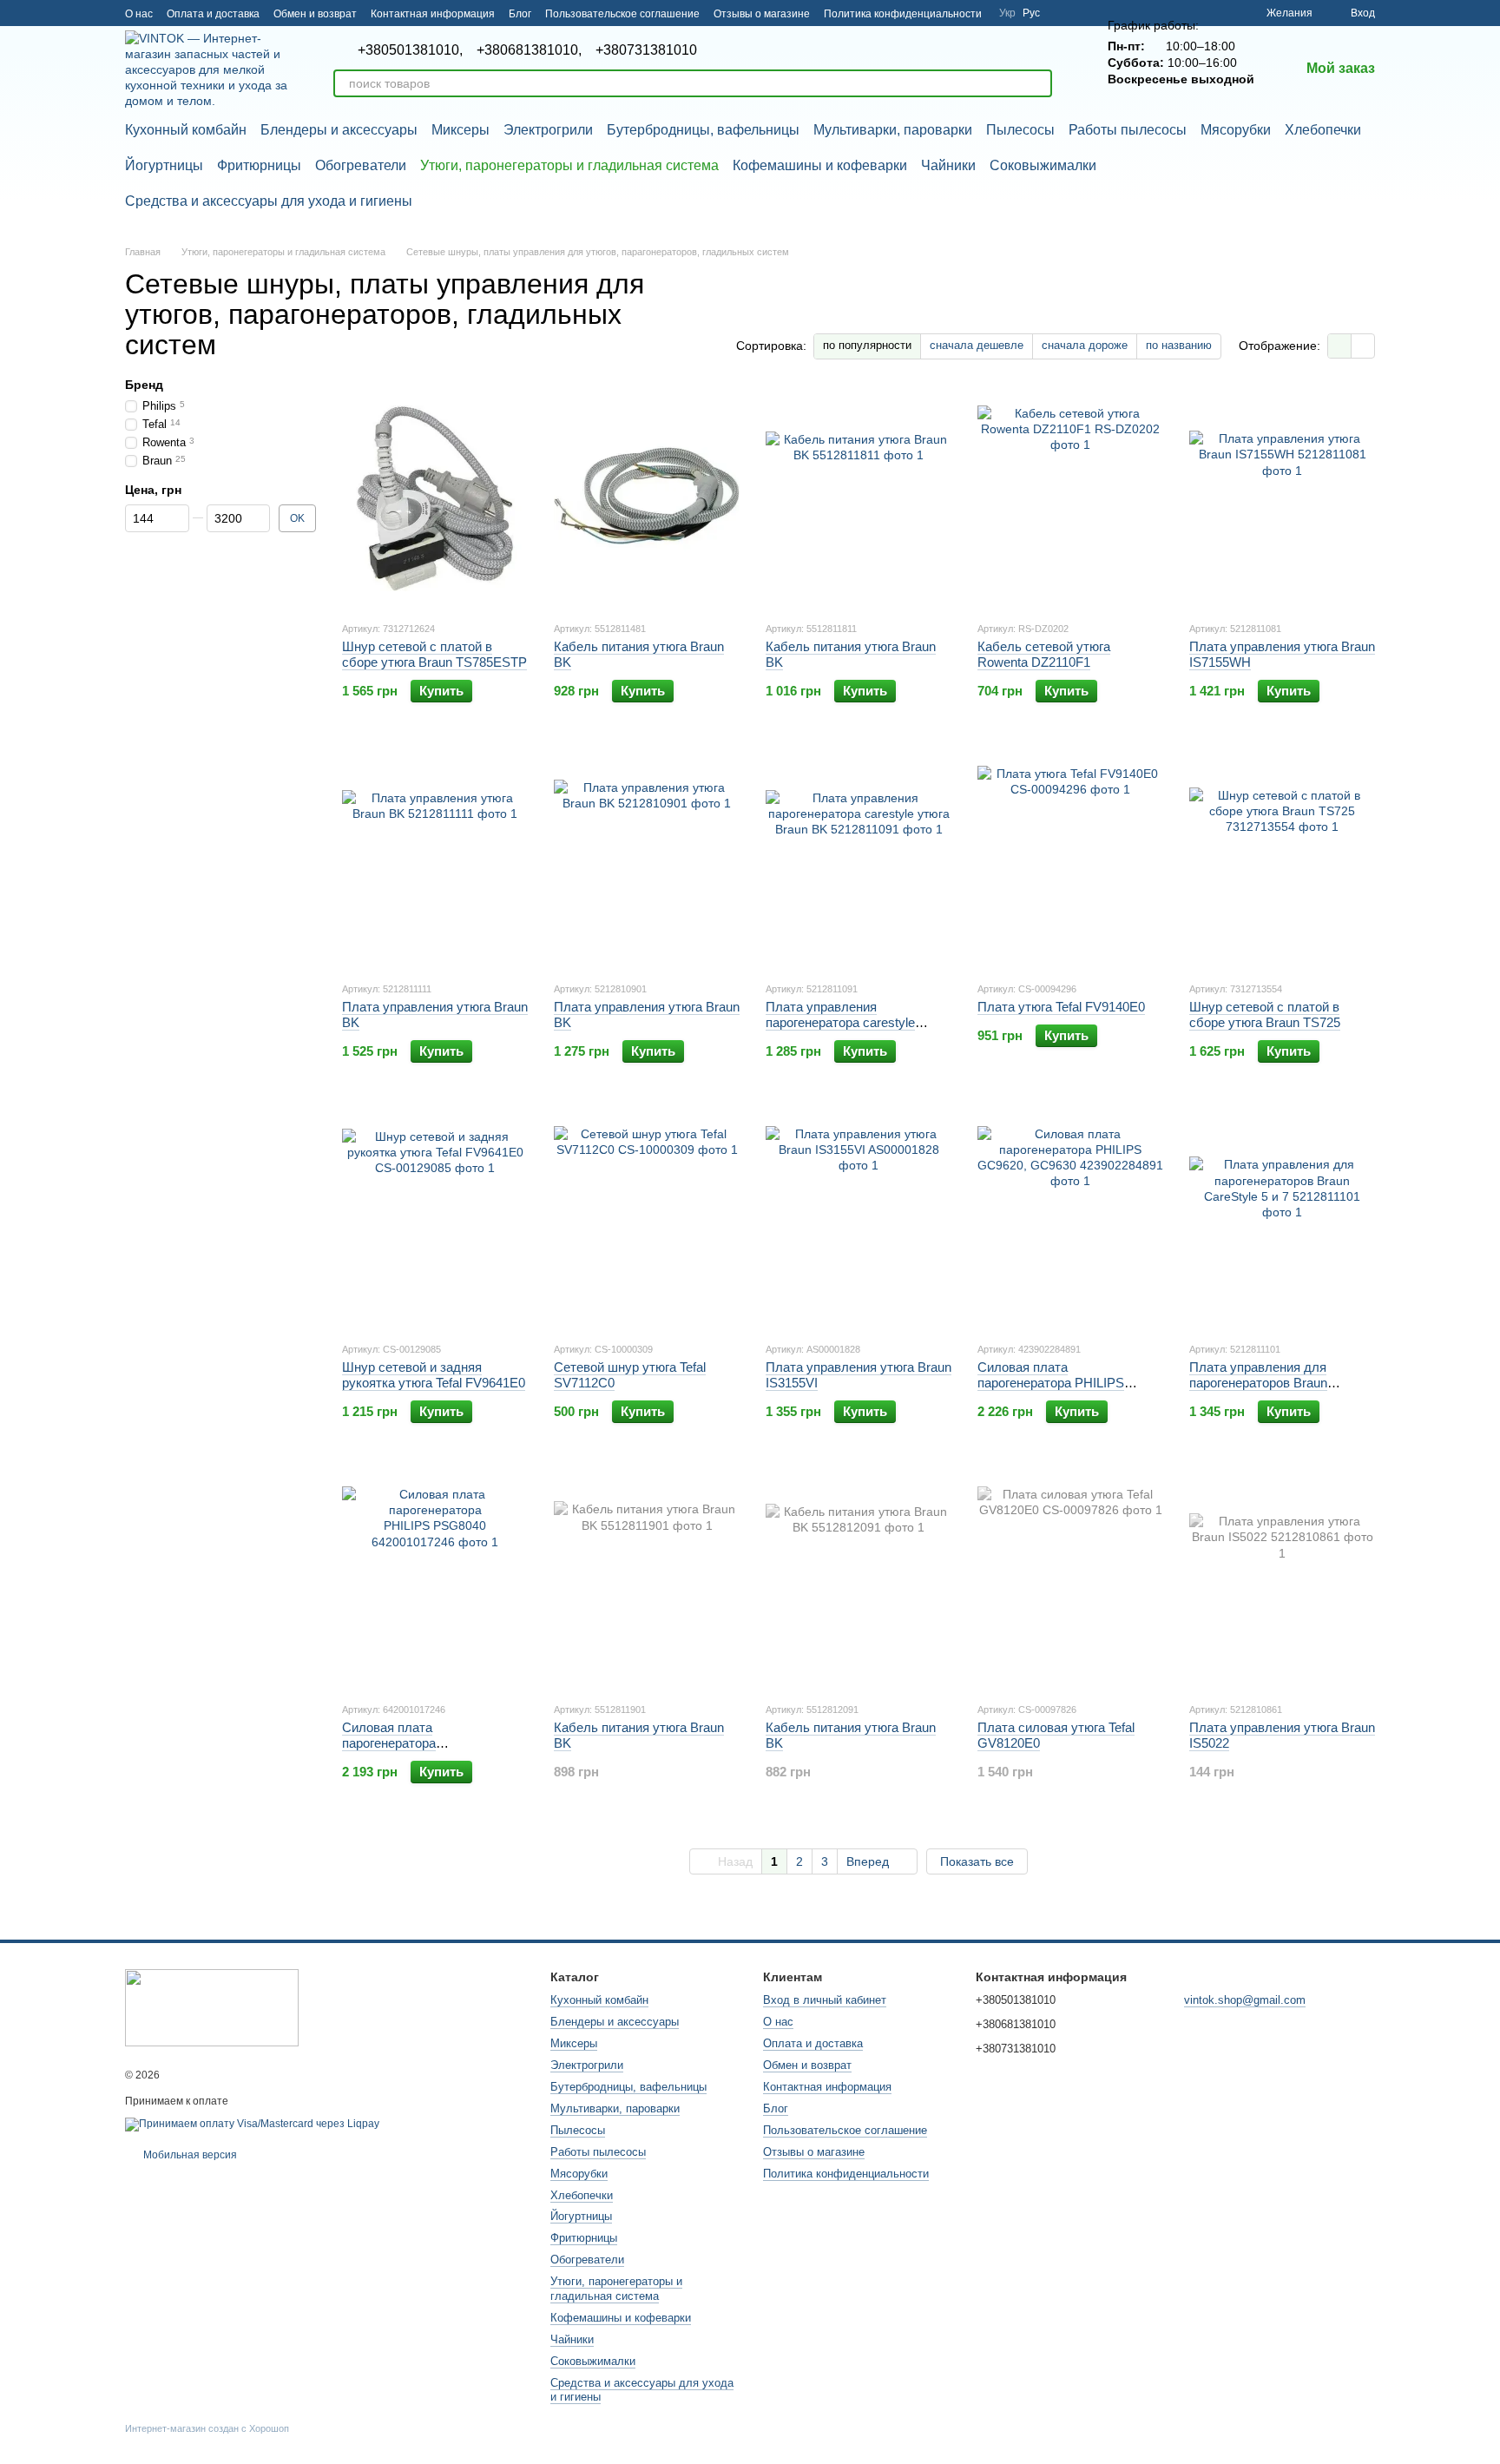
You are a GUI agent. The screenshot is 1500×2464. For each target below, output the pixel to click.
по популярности (867, 345)
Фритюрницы (259, 165)
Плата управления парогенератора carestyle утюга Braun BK (840, 1022)
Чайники (948, 165)
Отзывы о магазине (762, 14)
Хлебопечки (1323, 130)
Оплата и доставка (213, 14)
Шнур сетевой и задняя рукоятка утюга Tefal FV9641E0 (434, 1375)
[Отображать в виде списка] (1363, 346)
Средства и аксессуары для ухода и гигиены (269, 201)
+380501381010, (410, 50)
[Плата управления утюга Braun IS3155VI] (859, 1219)
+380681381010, (529, 50)
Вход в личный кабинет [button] (825, 2000)
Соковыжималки (1043, 165)
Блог (520, 14)
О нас (139, 14)
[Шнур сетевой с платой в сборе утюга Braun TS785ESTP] (435, 498)
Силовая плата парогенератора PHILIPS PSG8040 (396, 1743)
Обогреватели (361, 165)
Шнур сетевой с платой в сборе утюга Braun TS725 (1265, 1015)
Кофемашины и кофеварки (820, 165)
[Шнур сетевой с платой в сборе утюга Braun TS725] (1282, 859)
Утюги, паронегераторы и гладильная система (569, 165)
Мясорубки (1236, 130)
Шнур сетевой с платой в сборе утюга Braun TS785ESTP (434, 654)
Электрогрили (548, 130)
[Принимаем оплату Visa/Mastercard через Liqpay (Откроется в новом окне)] (252, 2124)
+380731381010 (646, 50)
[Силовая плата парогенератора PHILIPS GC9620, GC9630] (1070, 1219)
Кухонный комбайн (186, 130)
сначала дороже (1085, 345)
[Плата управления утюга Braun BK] (435, 859)
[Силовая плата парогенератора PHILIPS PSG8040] (435, 1579)
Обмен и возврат (315, 14)
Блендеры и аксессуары (339, 130)
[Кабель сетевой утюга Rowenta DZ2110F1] (1070, 498)
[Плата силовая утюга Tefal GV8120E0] (1070, 1579)
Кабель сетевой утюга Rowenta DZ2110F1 (1044, 654)
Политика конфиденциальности (903, 14)
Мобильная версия (189, 2155)
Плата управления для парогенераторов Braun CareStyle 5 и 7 (1258, 1383)
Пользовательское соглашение (622, 14)
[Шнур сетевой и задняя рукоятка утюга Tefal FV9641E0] (435, 1219)
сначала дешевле (977, 345)
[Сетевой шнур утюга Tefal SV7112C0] (647, 1219)
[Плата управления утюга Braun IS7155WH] (1282, 498)
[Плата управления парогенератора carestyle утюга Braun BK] (859, 859)
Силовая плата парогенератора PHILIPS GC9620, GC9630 (1051, 1383)
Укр (1007, 13)
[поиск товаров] (1038, 83)
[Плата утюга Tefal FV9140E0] (1070, 859)
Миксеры (461, 130)
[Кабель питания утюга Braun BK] (647, 498)
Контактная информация (433, 14)
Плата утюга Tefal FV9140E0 (1061, 1007)
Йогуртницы (164, 165)
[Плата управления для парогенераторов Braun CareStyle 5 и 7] (1282, 1219)
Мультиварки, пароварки (893, 130)
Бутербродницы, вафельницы (703, 130)
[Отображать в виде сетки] (1340, 346)
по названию (1179, 345)
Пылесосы (1020, 130)
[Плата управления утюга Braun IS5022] (1282, 1579)
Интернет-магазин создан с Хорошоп (207, 2428)
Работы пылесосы (1128, 130)
